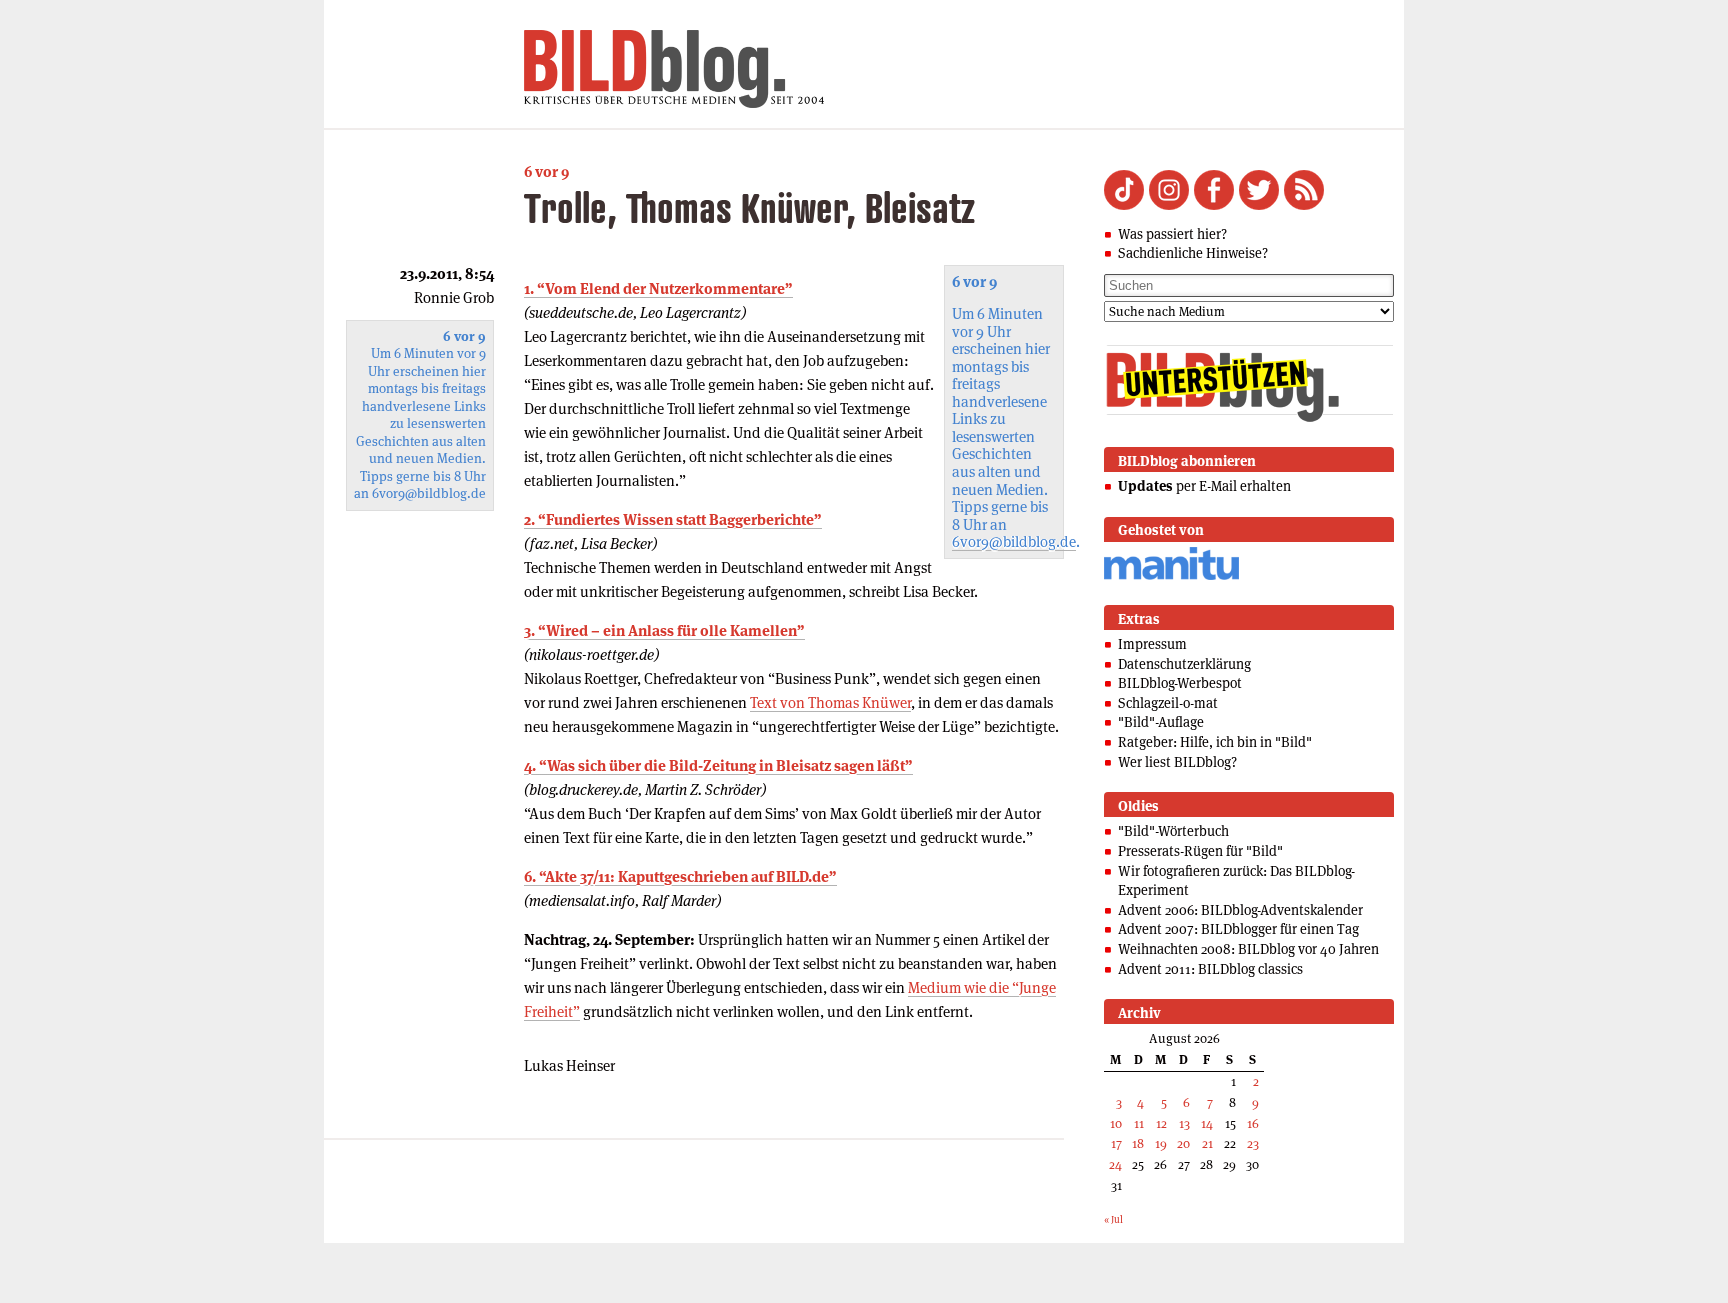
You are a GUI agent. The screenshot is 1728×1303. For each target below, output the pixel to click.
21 (1207, 1143)
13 (1184, 1123)
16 (1253, 1123)
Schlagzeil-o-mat (1168, 703)
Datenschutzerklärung (1184, 664)
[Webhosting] (1171, 576)
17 (1116, 1143)
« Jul (1113, 1219)
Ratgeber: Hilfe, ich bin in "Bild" (1215, 742)
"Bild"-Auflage (1161, 722)
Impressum (1152, 644)
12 (1161, 1123)
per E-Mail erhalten (1204, 486)
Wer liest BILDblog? (1177, 762)
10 (1116, 1123)
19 (1161, 1143)
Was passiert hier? (1172, 234)
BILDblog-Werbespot (1180, 683)
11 (1139, 1123)
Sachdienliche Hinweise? (1193, 253)
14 (1207, 1123)
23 (1253, 1143)
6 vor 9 (546, 171)
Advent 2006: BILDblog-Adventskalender (1240, 910)
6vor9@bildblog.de (1014, 541)
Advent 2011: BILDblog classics (1210, 969)
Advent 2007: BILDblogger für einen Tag (1238, 929)
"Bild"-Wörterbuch (1173, 831)
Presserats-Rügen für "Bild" (1200, 851)
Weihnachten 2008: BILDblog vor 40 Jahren (1248, 949)
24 (1115, 1164)
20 (1183, 1143)
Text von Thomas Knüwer (830, 702)
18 (1138, 1143)
